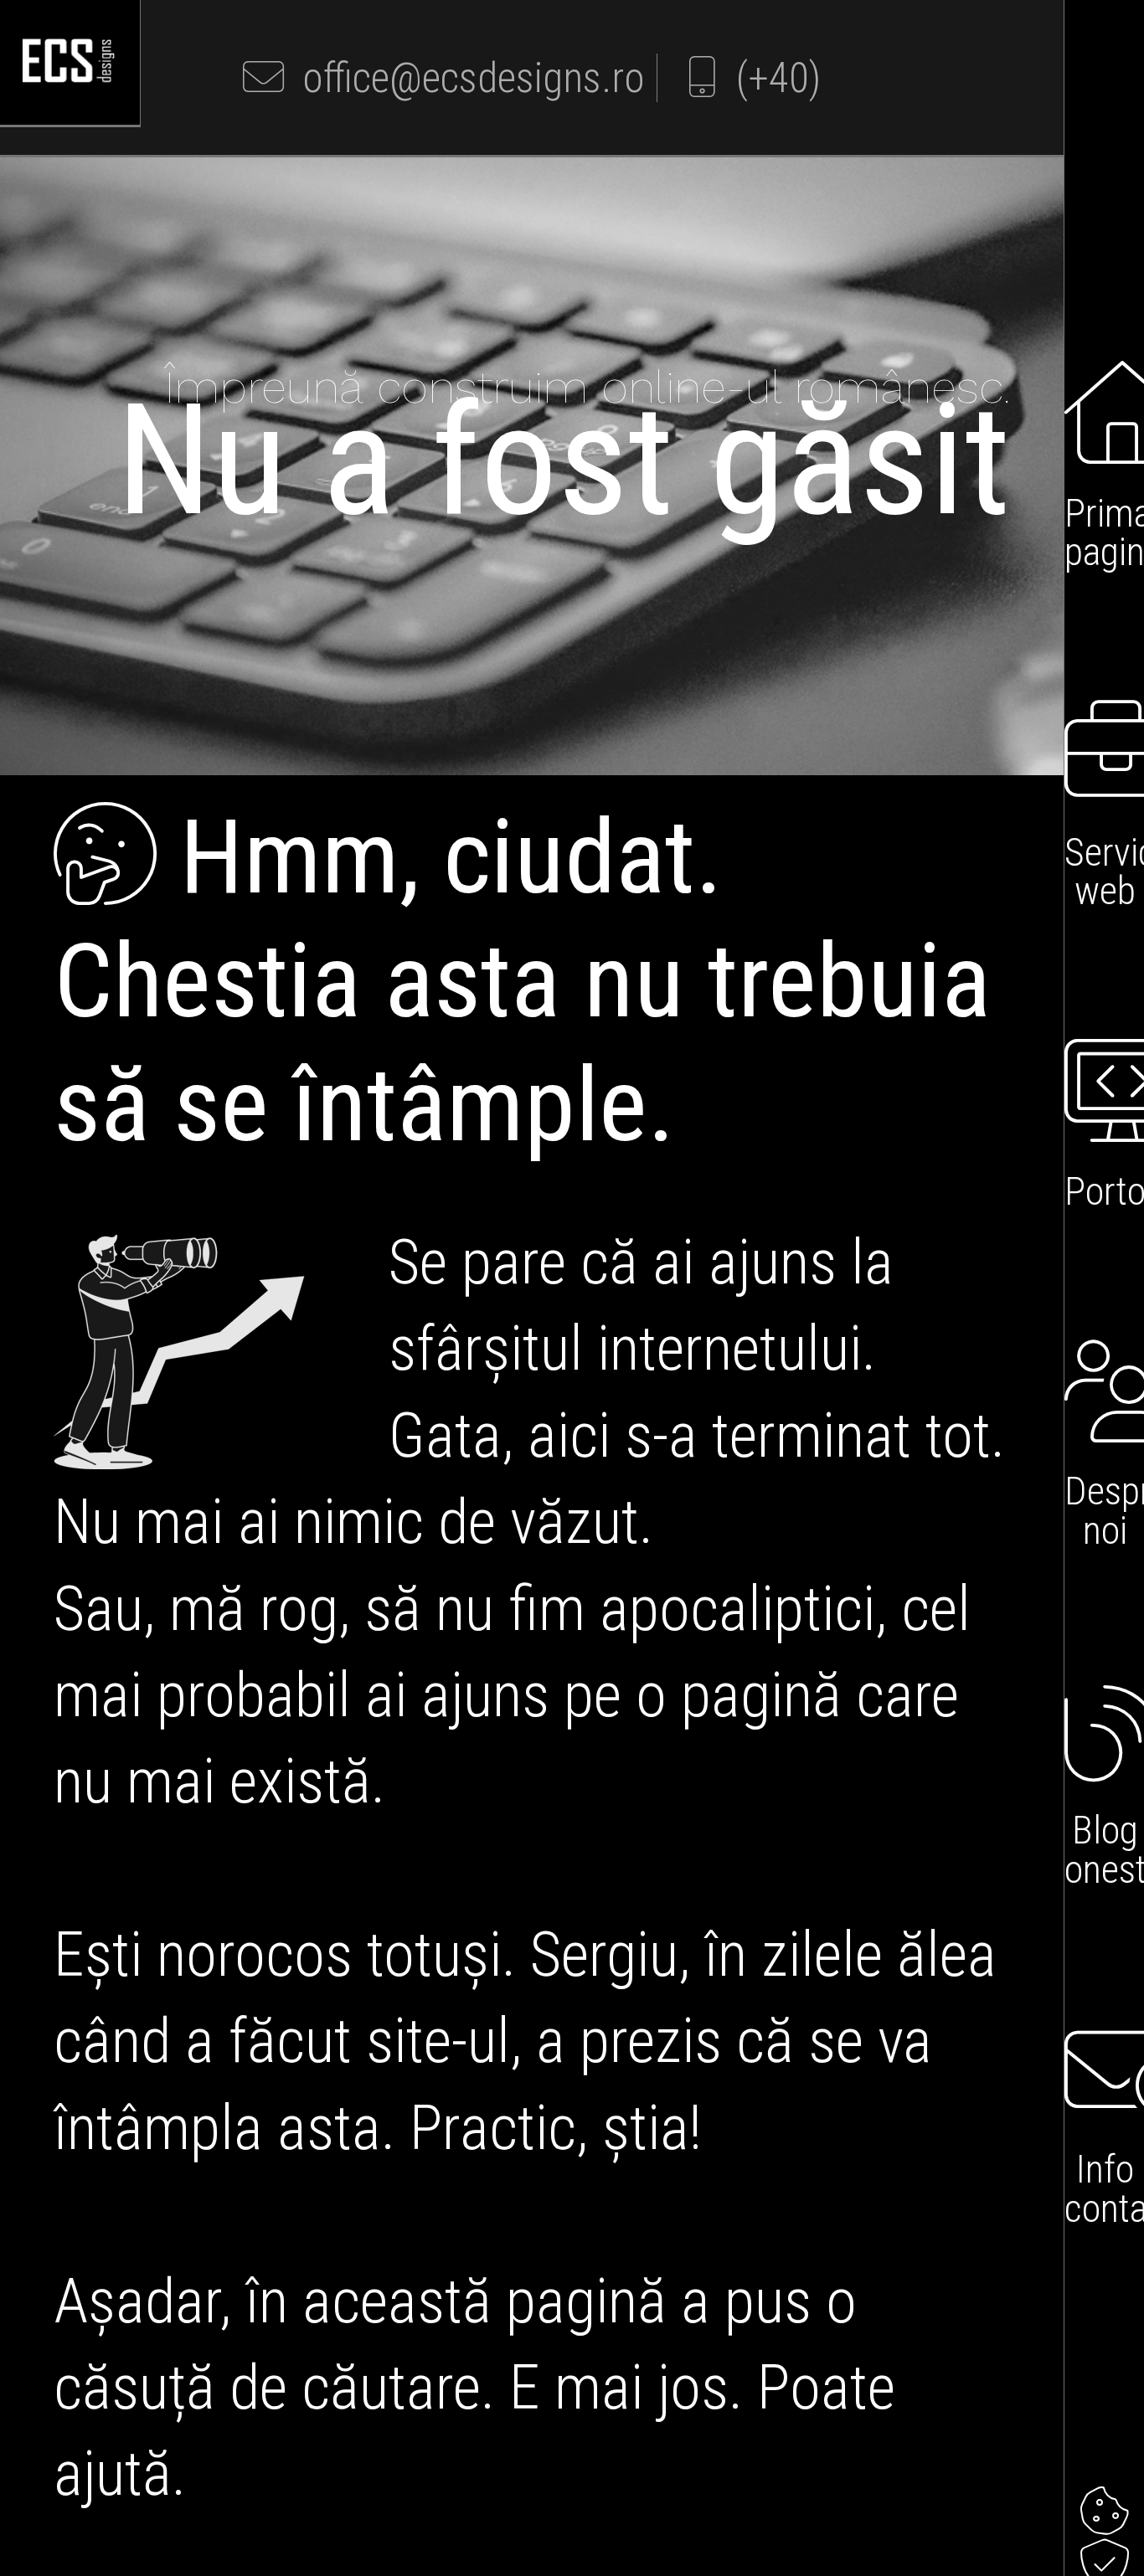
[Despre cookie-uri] (1105, 2512)
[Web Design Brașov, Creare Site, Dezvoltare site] (70, 80)
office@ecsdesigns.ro (464, 78)
